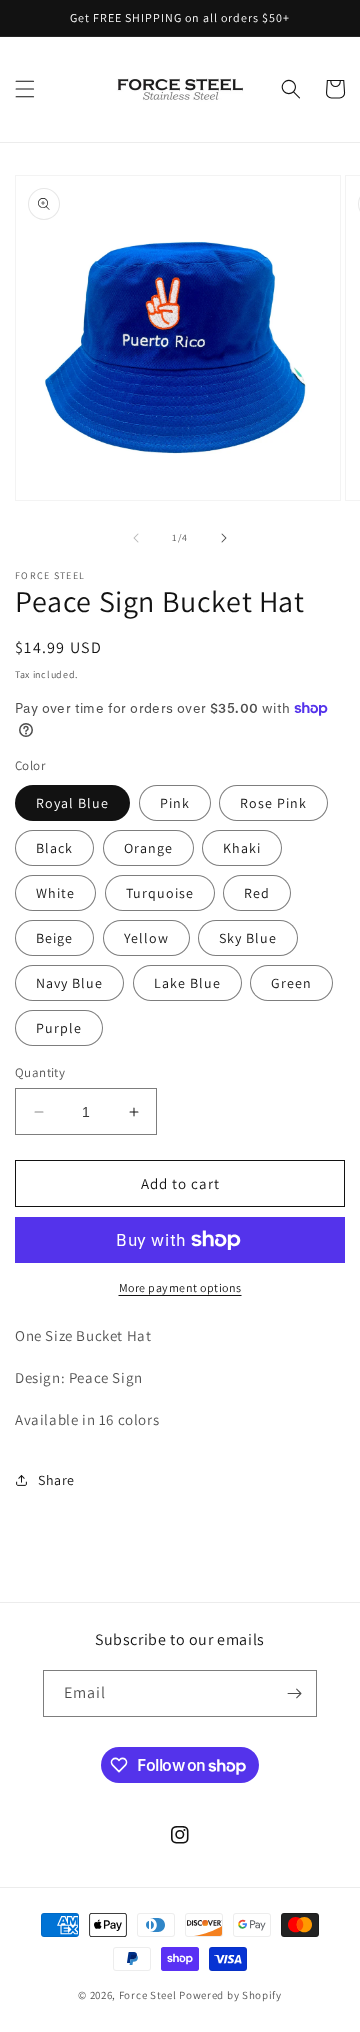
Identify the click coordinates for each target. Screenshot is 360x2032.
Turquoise (160, 893)
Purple (59, 1028)
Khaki (242, 848)
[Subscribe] (294, 1693)
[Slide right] (224, 538)
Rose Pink (273, 803)
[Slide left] (136, 538)
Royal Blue (72, 803)
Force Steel (148, 1995)
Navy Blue (69, 983)
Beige (54, 938)
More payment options (180, 1287)
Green (291, 983)
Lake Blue (187, 983)
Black (54, 848)
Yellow (146, 938)
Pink (175, 803)
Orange (148, 848)
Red (257, 893)
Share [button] (56, 1480)
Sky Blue (248, 938)
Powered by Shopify (230, 1995)
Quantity (40, 1072)
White (55, 893)
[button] (25, 89)
